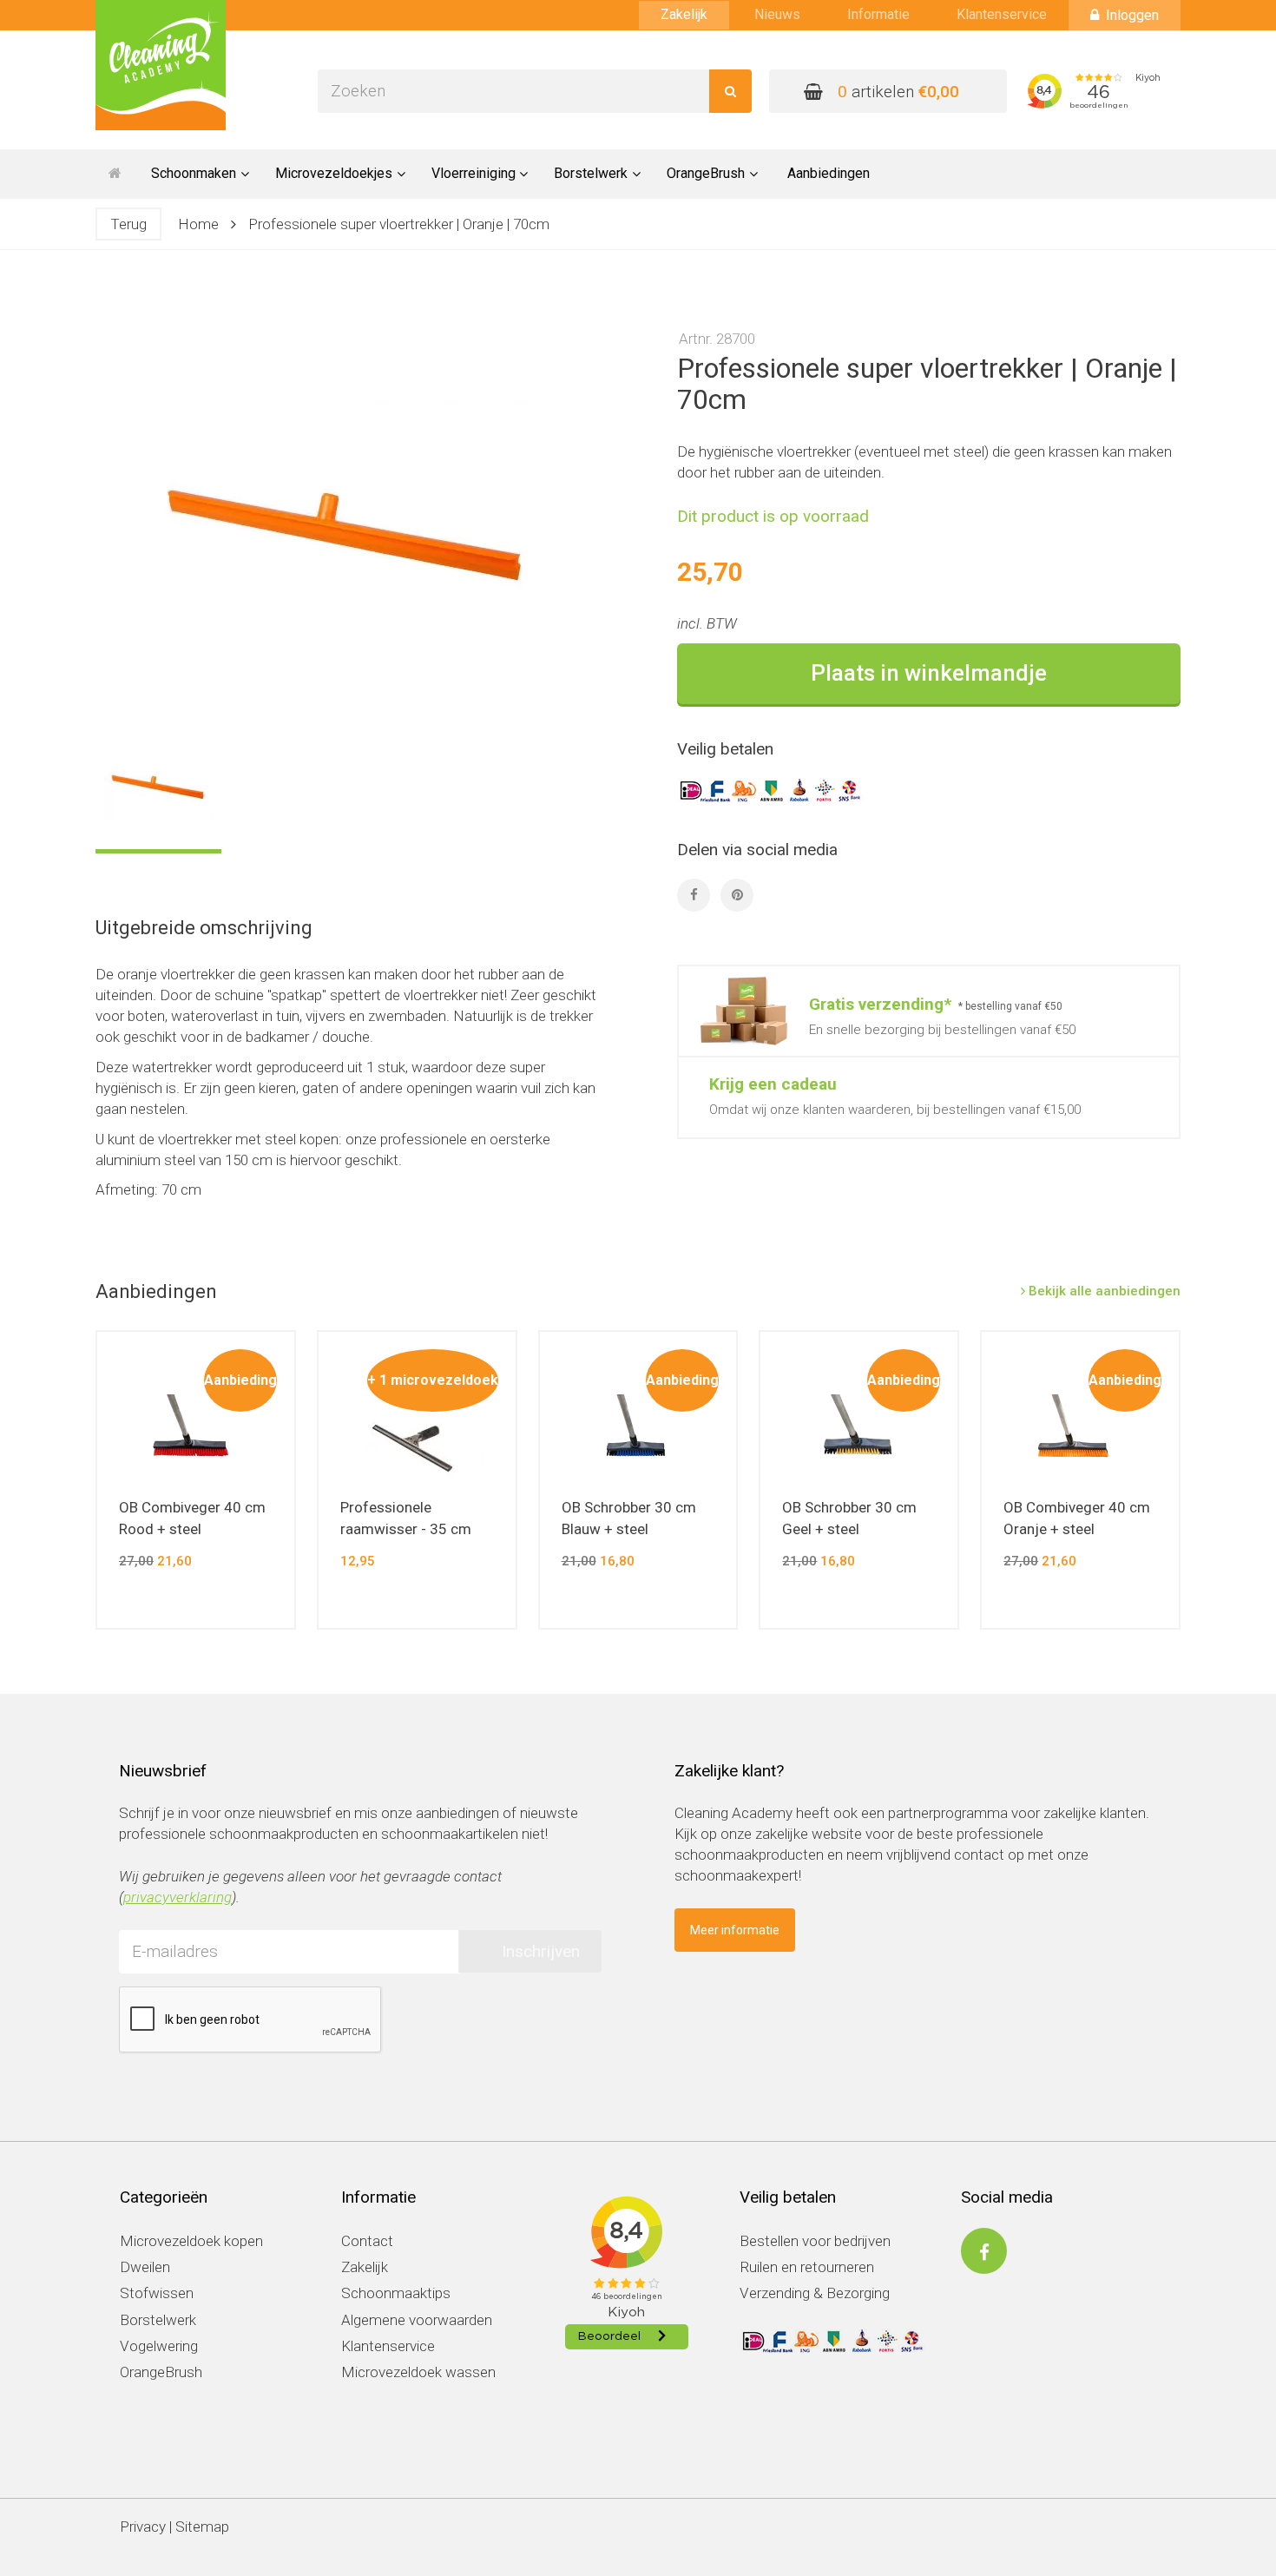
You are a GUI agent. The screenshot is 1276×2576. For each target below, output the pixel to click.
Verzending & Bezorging (815, 2293)
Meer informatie (735, 1930)
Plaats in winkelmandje (929, 673)
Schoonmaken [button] (194, 173)
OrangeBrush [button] (706, 173)
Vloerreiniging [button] (474, 173)
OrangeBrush (161, 2372)
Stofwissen (157, 2293)
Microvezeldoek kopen (191, 2241)
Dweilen (145, 2267)
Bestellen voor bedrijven (815, 2241)
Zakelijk (684, 14)
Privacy (143, 2527)
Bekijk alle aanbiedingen (1103, 1291)
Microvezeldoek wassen (418, 2372)
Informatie (878, 14)
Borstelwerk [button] (591, 173)
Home (198, 224)
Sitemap (202, 2527)
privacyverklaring (178, 1897)
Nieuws (777, 14)
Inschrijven (541, 1951)
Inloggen (1132, 15)
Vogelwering (159, 2346)
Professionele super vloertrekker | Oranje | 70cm (399, 224)
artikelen (898, 92)
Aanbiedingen (829, 173)
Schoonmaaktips (396, 2293)
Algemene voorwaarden (417, 2320)
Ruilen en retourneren (807, 2267)
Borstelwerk (158, 2320)
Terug (128, 224)
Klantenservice (1002, 14)
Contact (367, 2241)
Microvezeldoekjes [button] (334, 173)
